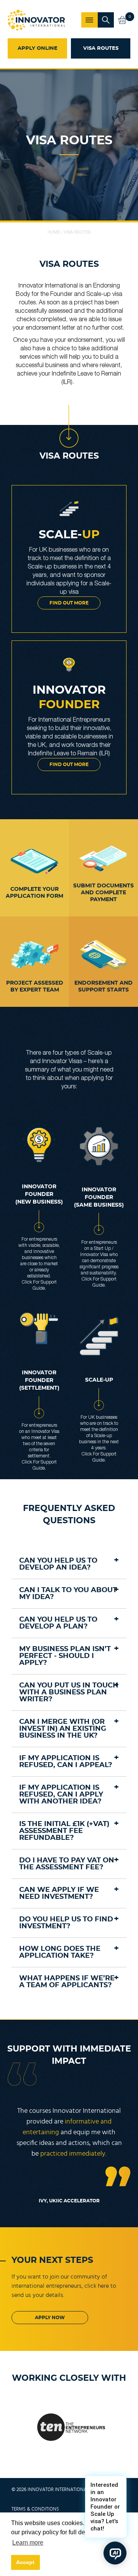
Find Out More (69, 764)
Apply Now (50, 2318)
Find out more (69, 603)
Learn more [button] (28, 2543)
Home (54, 232)
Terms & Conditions (35, 2509)
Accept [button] (25, 2562)
